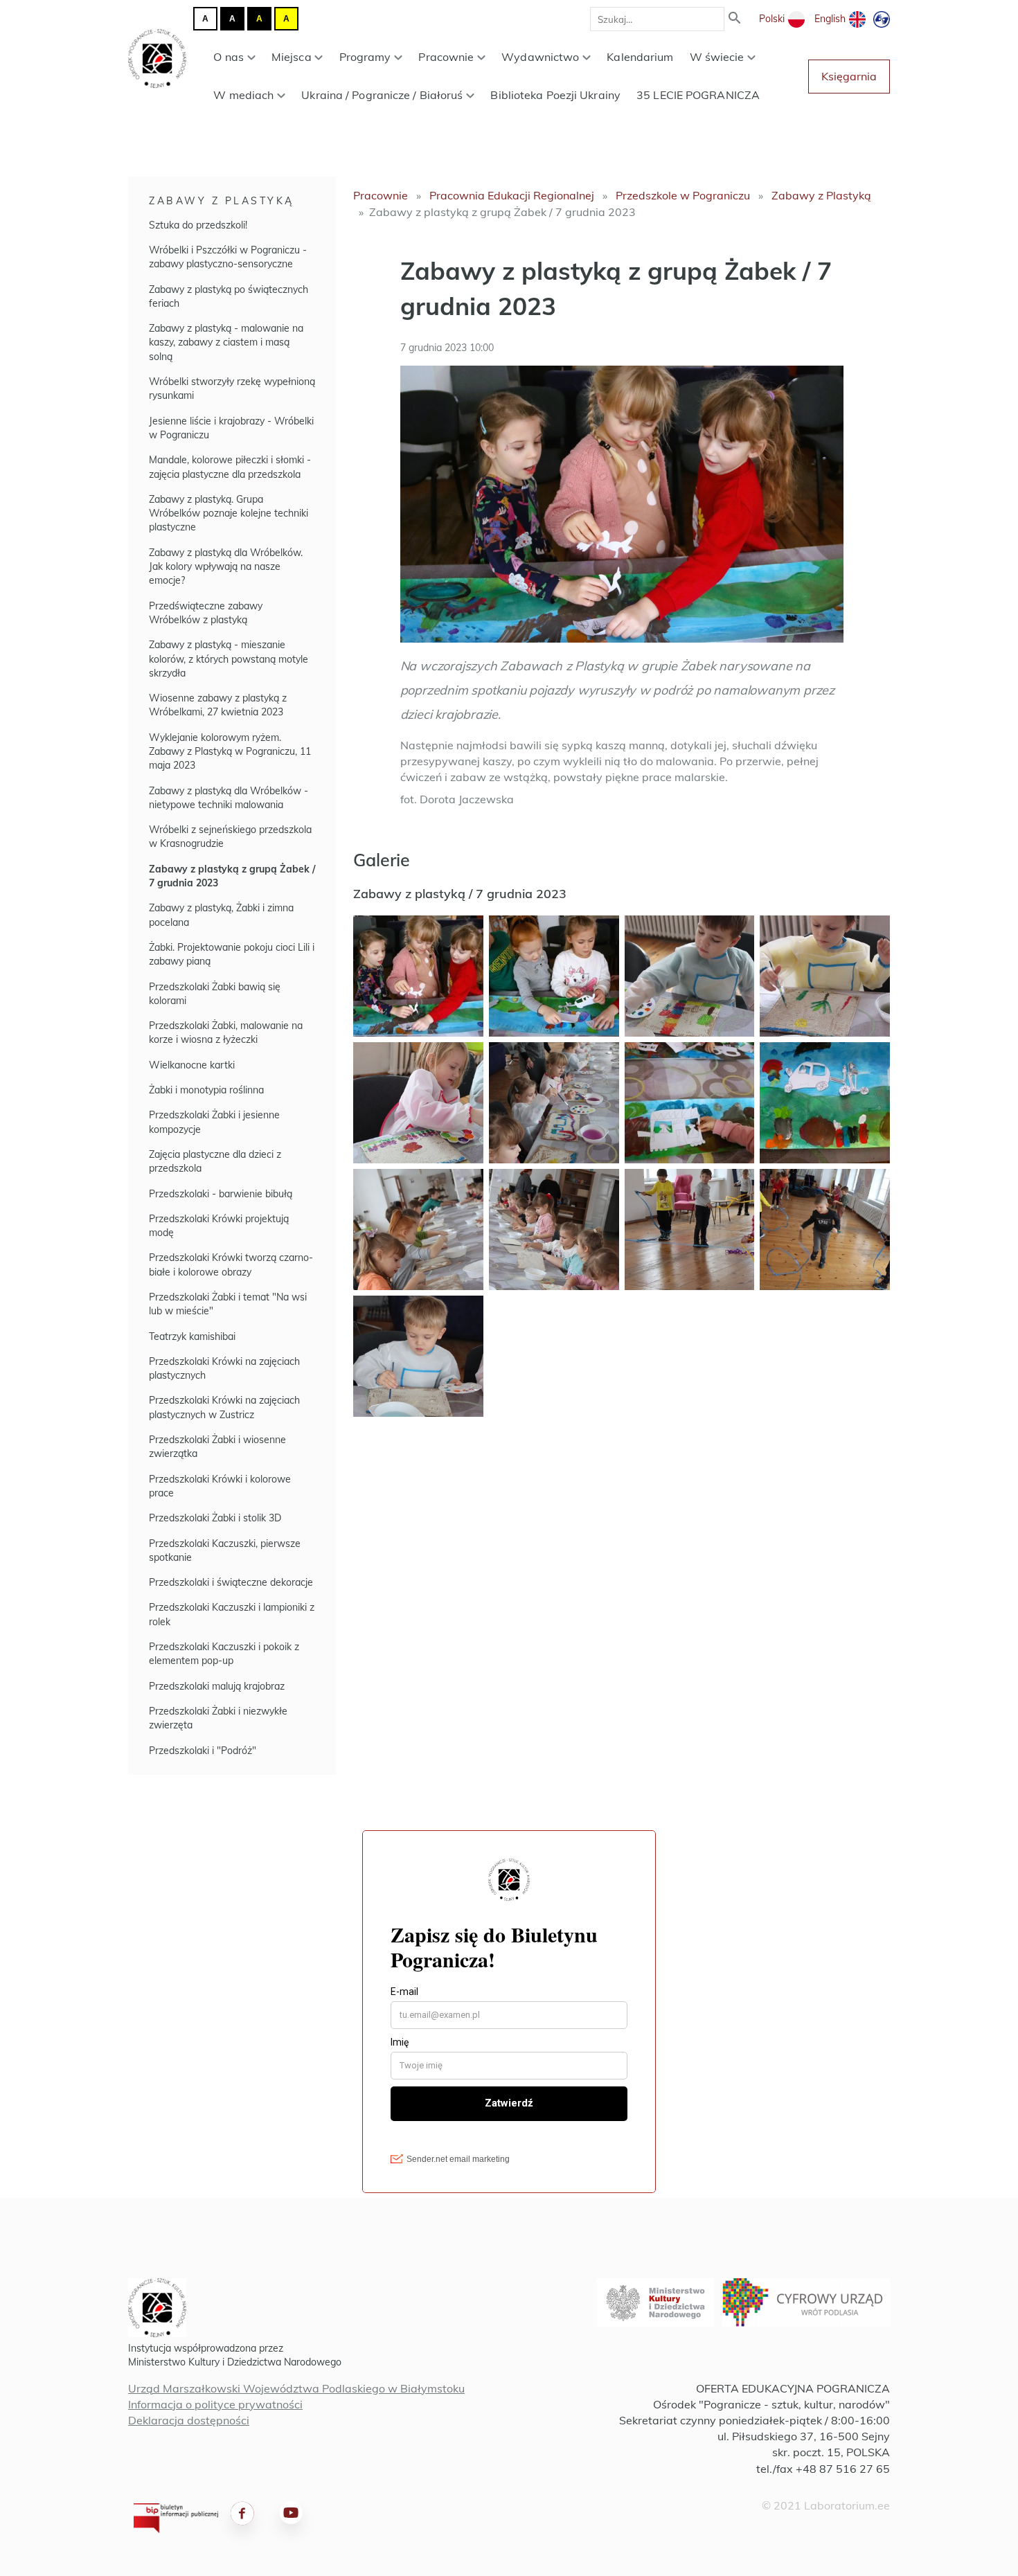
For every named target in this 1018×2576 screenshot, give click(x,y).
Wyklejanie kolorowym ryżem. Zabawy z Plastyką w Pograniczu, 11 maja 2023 (230, 752)
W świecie (717, 57)
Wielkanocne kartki (192, 1065)
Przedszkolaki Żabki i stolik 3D (215, 1518)
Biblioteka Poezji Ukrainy (555, 95)
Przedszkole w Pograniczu (683, 195)
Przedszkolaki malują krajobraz (217, 1686)
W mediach (243, 95)
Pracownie (446, 57)
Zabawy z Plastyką (222, 201)
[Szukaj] (735, 19)
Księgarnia (849, 76)
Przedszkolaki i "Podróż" (203, 1751)
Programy (365, 57)
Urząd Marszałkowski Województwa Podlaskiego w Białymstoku (296, 2388)
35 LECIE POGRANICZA (698, 95)
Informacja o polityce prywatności (215, 2404)
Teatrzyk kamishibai (192, 1336)
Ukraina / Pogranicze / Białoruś (382, 95)
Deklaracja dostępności (189, 2420)
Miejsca (292, 57)
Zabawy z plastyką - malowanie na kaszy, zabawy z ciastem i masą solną (226, 342)
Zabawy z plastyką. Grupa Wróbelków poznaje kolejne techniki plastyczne (229, 513)
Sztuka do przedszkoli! (198, 225)
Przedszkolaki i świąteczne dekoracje (231, 1582)
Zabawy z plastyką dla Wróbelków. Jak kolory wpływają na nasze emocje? (226, 567)
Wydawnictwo (540, 57)
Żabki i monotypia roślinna (206, 1090)
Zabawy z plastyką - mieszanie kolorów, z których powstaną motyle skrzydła (229, 659)
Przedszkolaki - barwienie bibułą (221, 1194)
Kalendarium (640, 57)
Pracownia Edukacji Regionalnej (512, 195)
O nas (229, 57)
